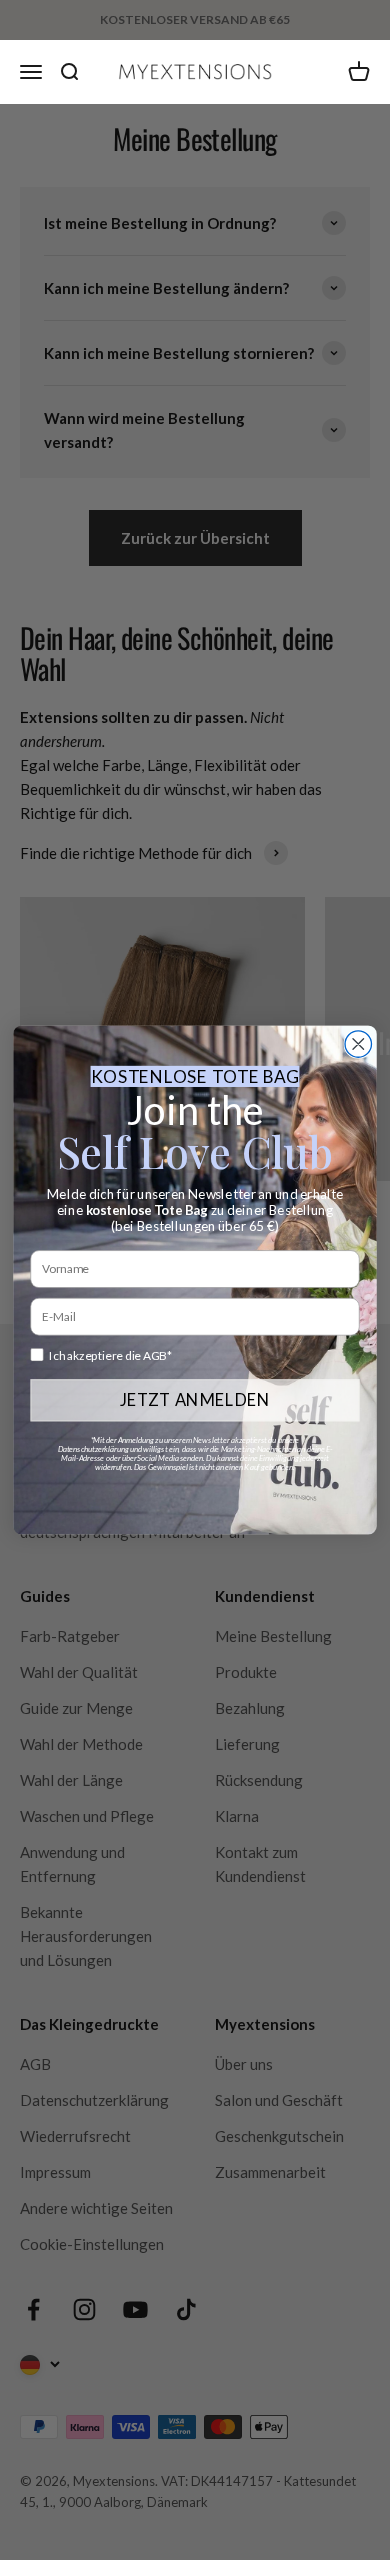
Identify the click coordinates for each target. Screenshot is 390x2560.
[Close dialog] (358, 1044)
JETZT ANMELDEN (195, 1400)
